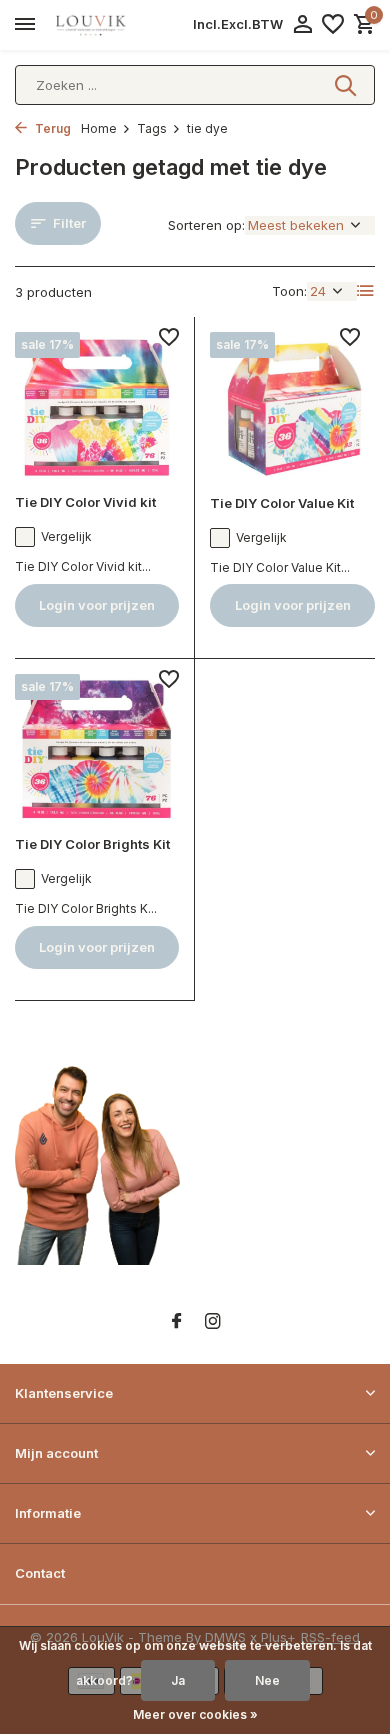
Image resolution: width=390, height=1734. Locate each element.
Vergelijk (66, 536)
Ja (178, 1680)
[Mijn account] (302, 25)
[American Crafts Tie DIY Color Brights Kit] (97, 747)
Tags (152, 128)
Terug (51, 128)
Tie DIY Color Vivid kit (85, 502)
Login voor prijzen (97, 605)
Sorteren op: (206, 225)
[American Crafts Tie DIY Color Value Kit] (292, 406)
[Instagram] (213, 1322)
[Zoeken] (347, 85)
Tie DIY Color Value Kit (282, 503)
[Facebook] (177, 1322)
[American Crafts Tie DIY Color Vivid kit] (97, 405)
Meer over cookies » (195, 1714)
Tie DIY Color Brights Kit (92, 844)
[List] (366, 291)
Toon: (289, 291)
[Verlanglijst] (333, 25)
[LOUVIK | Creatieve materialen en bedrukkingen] (106, 25)
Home (99, 128)
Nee (267, 1680)
